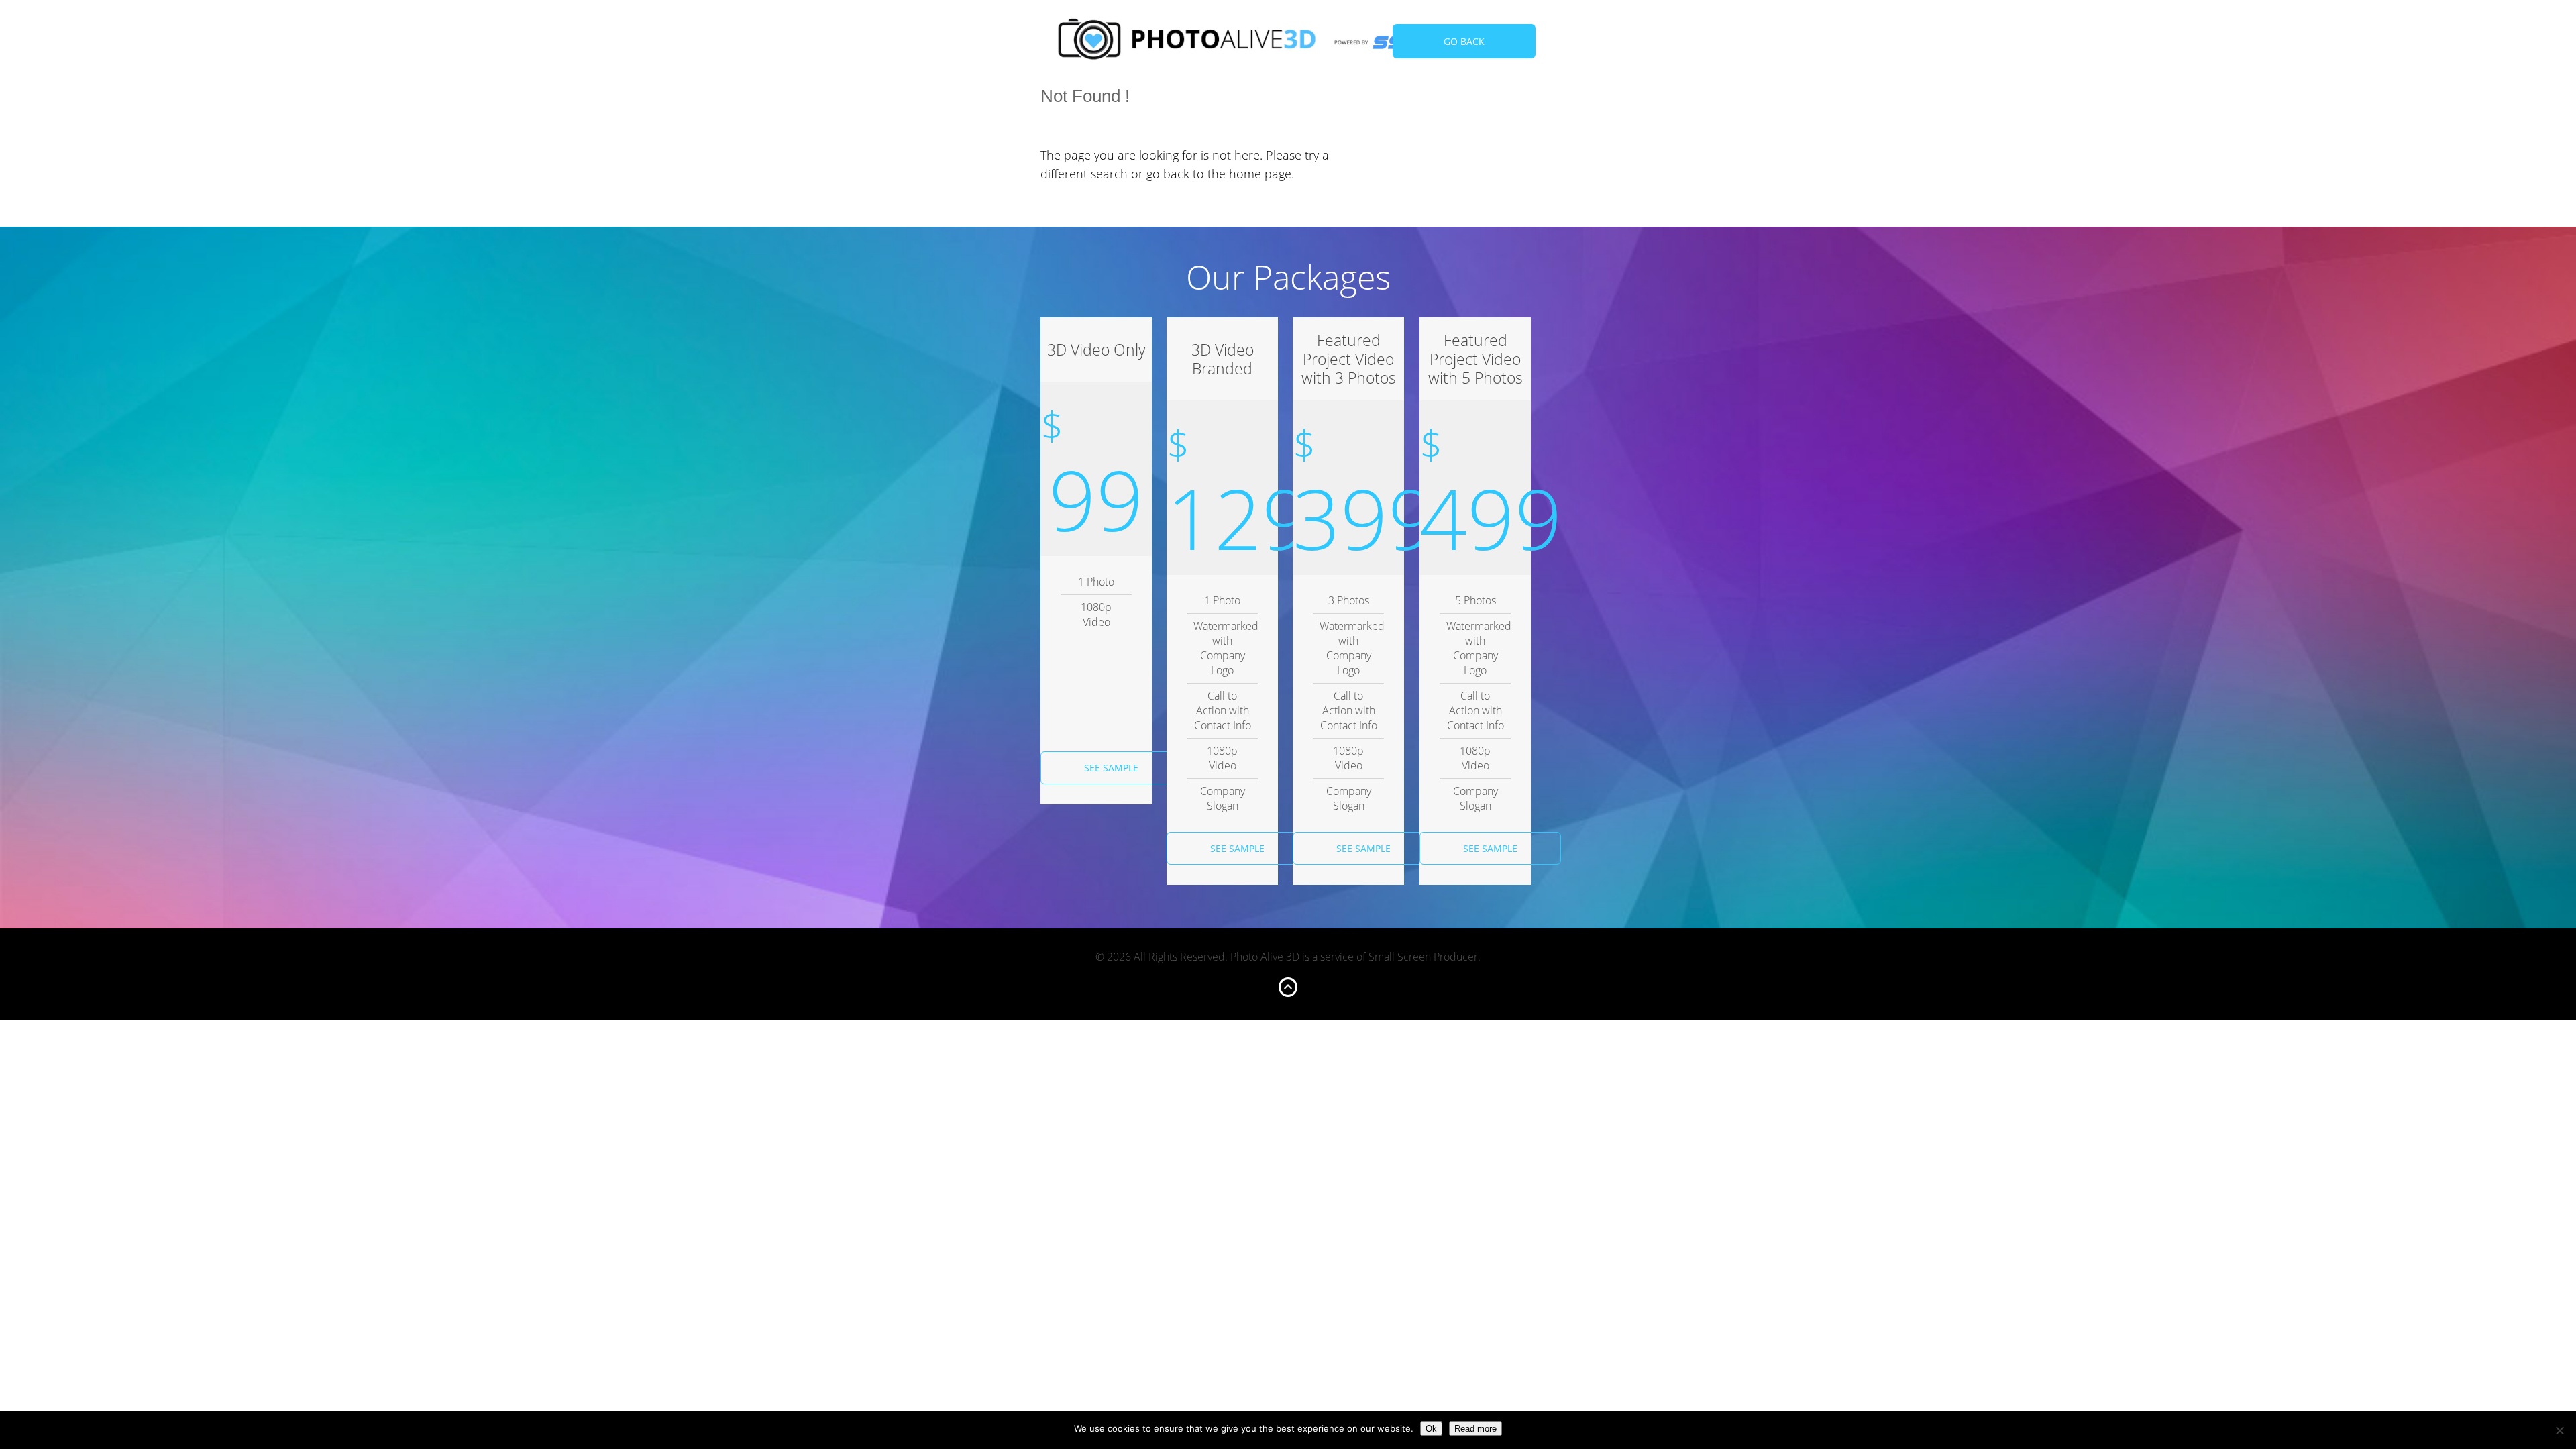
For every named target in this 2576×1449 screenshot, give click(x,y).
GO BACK (1464, 41)
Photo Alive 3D (1187, 42)
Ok (1431, 1429)
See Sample (1111, 768)
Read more (1475, 1429)
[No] (2559, 1430)
